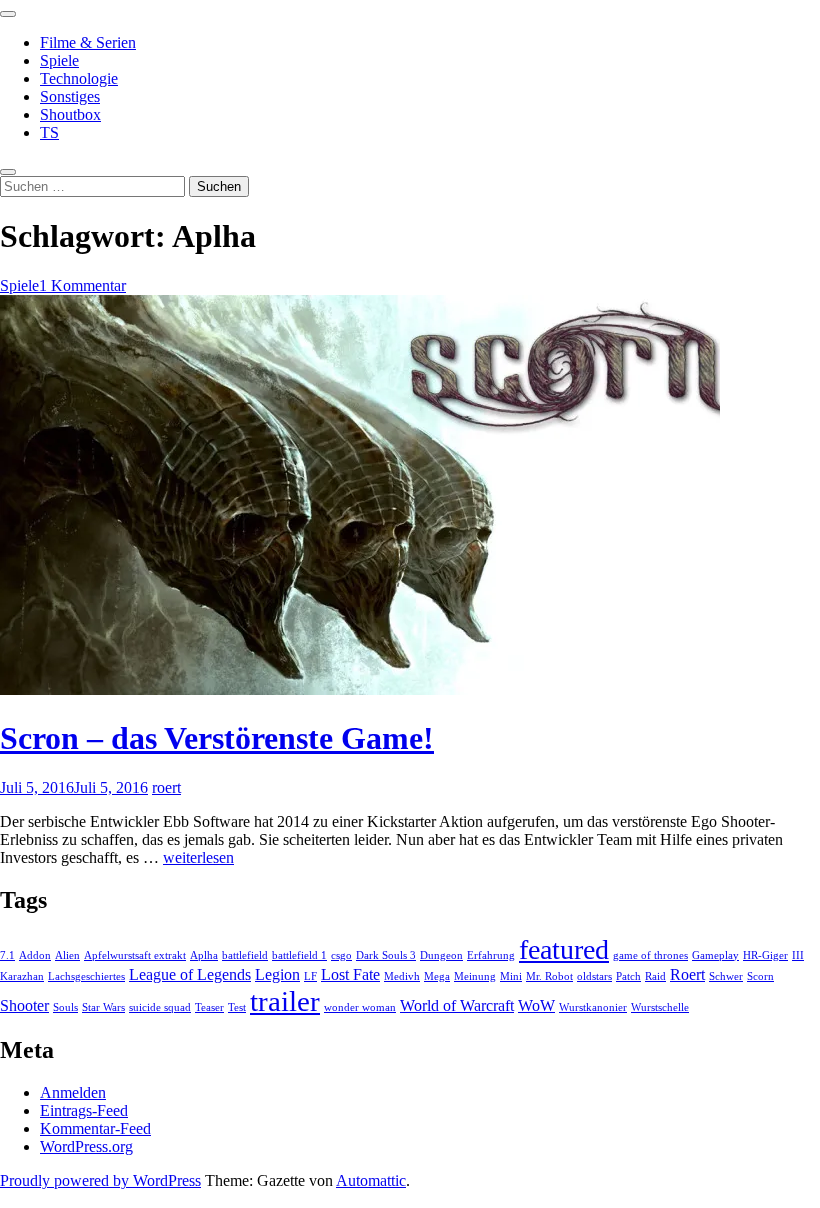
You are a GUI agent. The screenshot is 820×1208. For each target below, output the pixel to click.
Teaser (209, 1007)
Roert (687, 975)
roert (166, 787)
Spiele (59, 60)
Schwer (726, 976)
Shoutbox (70, 114)
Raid (655, 976)
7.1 (7, 955)
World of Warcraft (457, 1006)
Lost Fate (350, 975)
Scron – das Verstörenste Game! (217, 738)
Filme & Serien (88, 42)
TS (49, 132)
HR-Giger (765, 955)
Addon (35, 955)
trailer (285, 1001)
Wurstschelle (660, 1007)
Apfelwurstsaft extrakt (135, 955)
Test (237, 1007)
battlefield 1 (299, 955)
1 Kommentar (82, 285)
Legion (277, 975)
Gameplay (715, 955)
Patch (628, 976)
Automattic (371, 1180)
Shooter (24, 1006)
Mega (437, 976)
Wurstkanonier (593, 1007)
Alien (67, 955)
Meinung (475, 976)
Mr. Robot (549, 976)
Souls (65, 1007)
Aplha (204, 955)
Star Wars (103, 1007)
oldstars (594, 976)
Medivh (402, 976)
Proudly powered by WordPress (100, 1180)
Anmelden (73, 1092)
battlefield (245, 955)
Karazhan (22, 976)
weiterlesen (198, 857)
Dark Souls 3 (386, 955)
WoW (536, 1006)
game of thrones (650, 955)
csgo (341, 955)
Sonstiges (70, 96)
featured (564, 949)
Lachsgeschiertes (86, 976)
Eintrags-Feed (84, 1110)
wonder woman (360, 1007)
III (798, 955)
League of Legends (190, 975)
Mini (511, 976)
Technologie (79, 78)
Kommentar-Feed (95, 1128)
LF (310, 976)
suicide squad (160, 1007)
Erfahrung (491, 955)
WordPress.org (86, 1146)
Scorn (760, 976)
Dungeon (441, 955)
